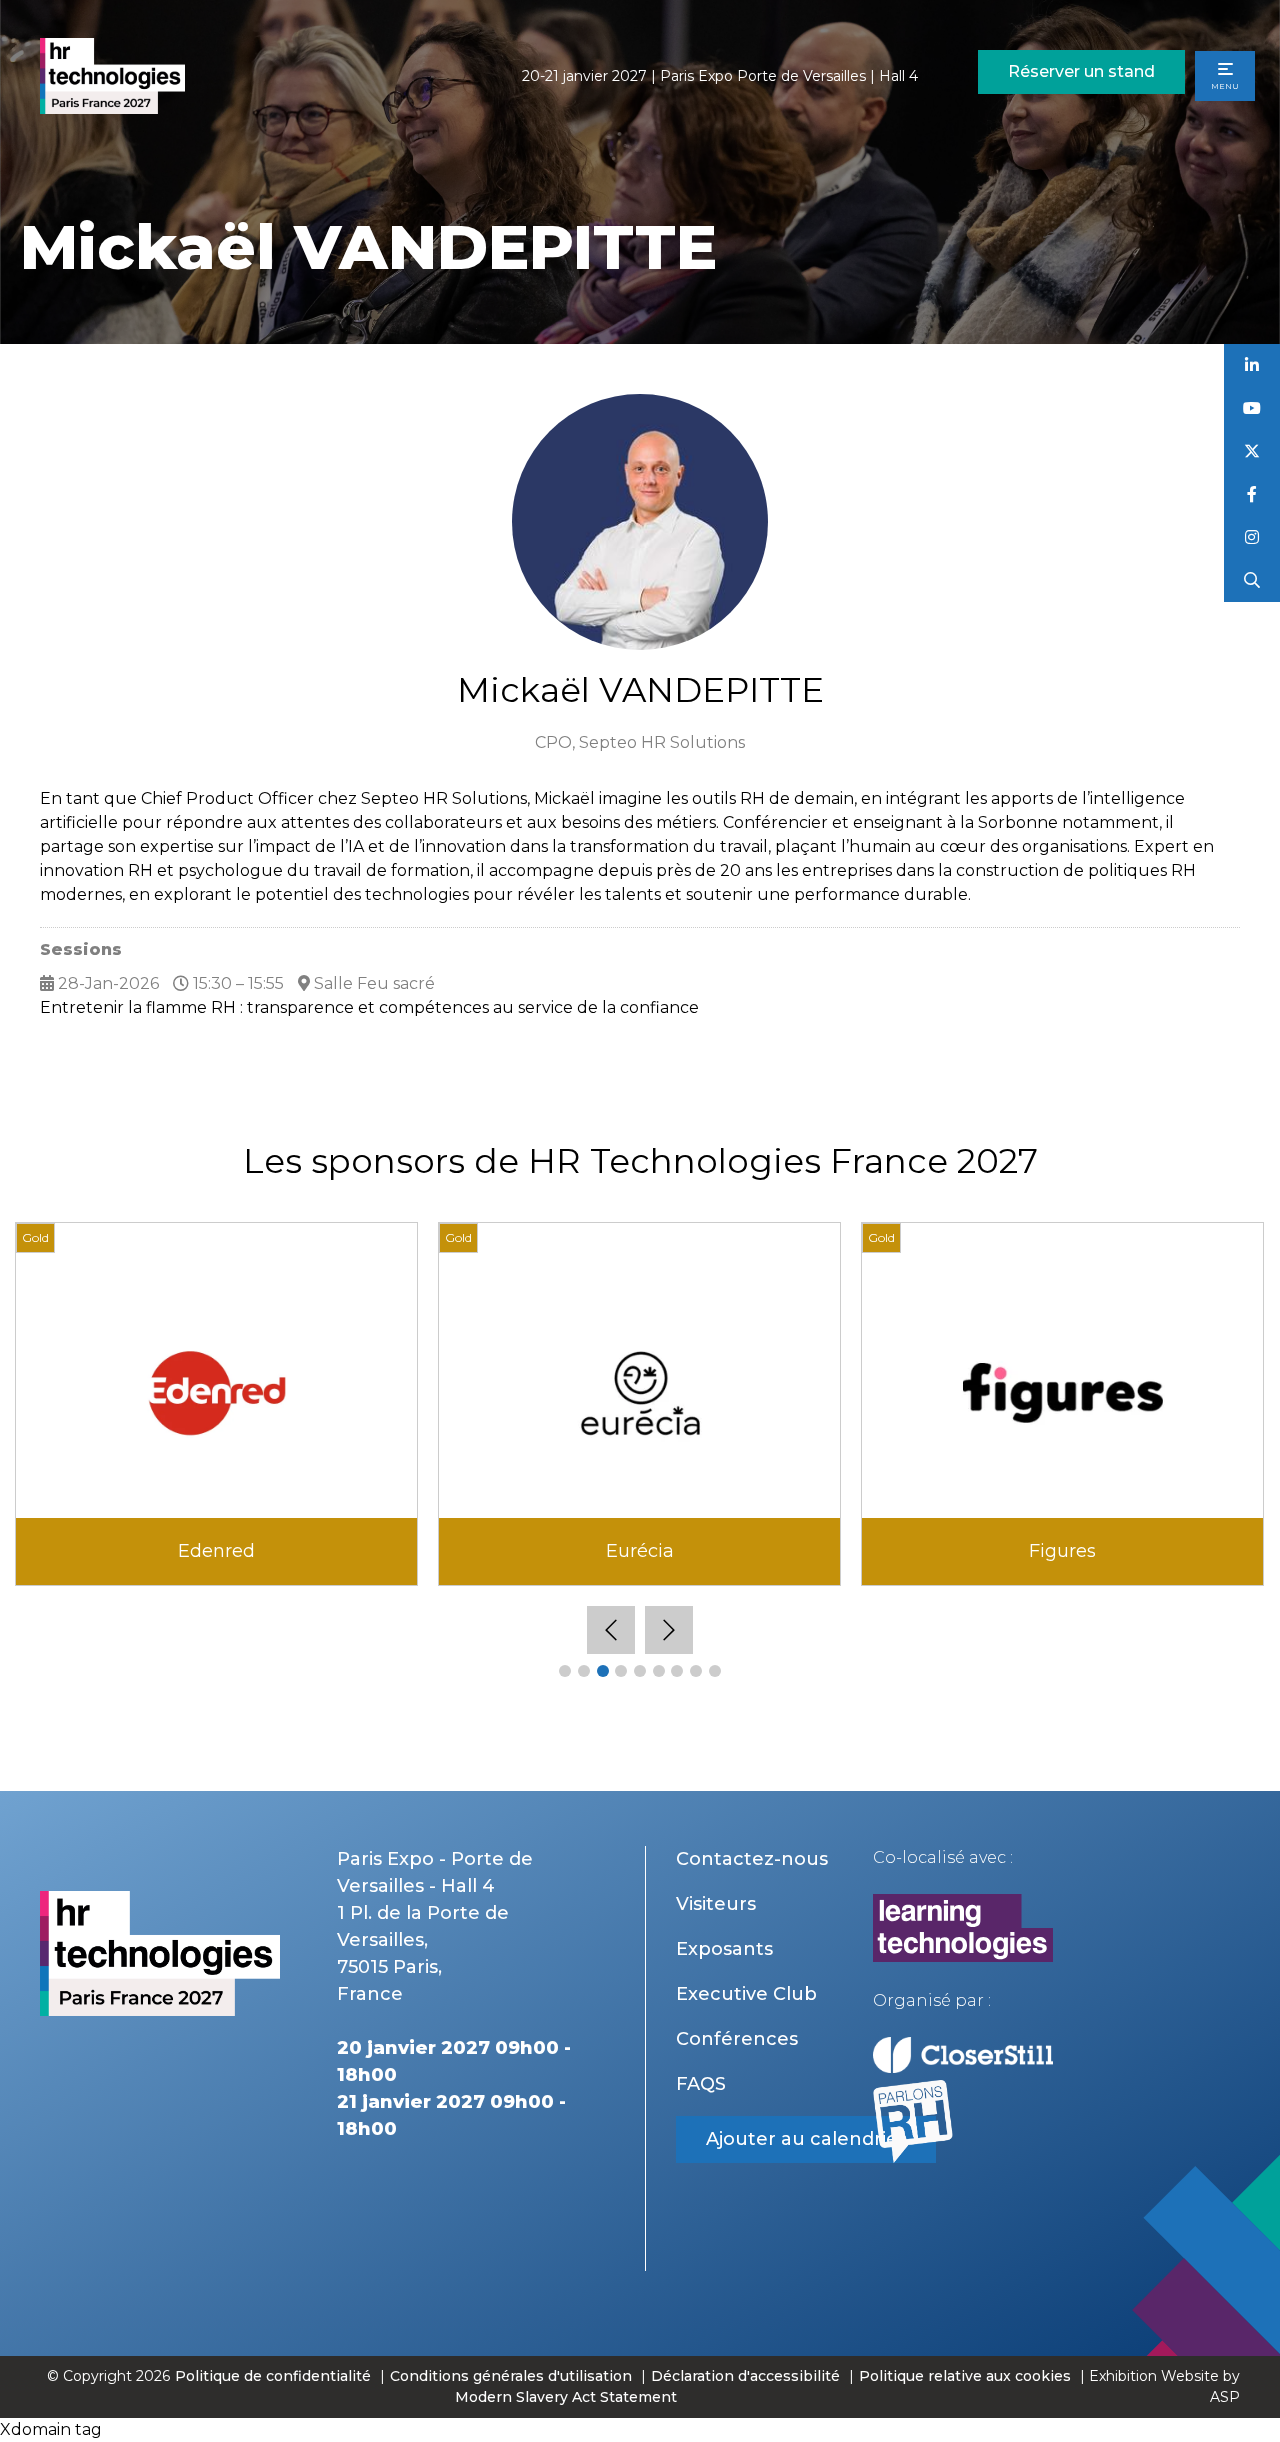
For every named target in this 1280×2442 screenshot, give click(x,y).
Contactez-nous (752, 1859)
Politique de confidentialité (275, 2376)
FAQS (701, 2084)
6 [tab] (659, 1671)
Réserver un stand (1081, 71)
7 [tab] (677, 1671)
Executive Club (746, 1994)
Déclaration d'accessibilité (745, 2376)
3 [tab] (603, 1671)
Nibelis (1062, 1551)
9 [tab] (715, 1671)
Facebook (1252, 494)
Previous (611, 1630)
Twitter (1252, 451)
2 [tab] (584, 1671)
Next (669, 1630)
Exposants (724, 1949)
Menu (1225, 86)
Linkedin (1252, 365)
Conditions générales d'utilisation (511, 2376)
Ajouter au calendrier (806, 2139)
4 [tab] (621, 1671)
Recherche (1252, 580)
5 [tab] (640, 1671)
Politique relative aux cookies (965, 2376)
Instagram (1252, 537)
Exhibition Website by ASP (1164, 2386)
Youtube (1252, 408)
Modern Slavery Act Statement (566, 2397)
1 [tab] (565, 1671)
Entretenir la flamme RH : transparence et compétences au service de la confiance (369, 1007)
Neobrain (640, 1551)
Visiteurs (716, 1904)
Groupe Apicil (217, 1551)
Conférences (737, 2039)
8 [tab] (696, 1671)
